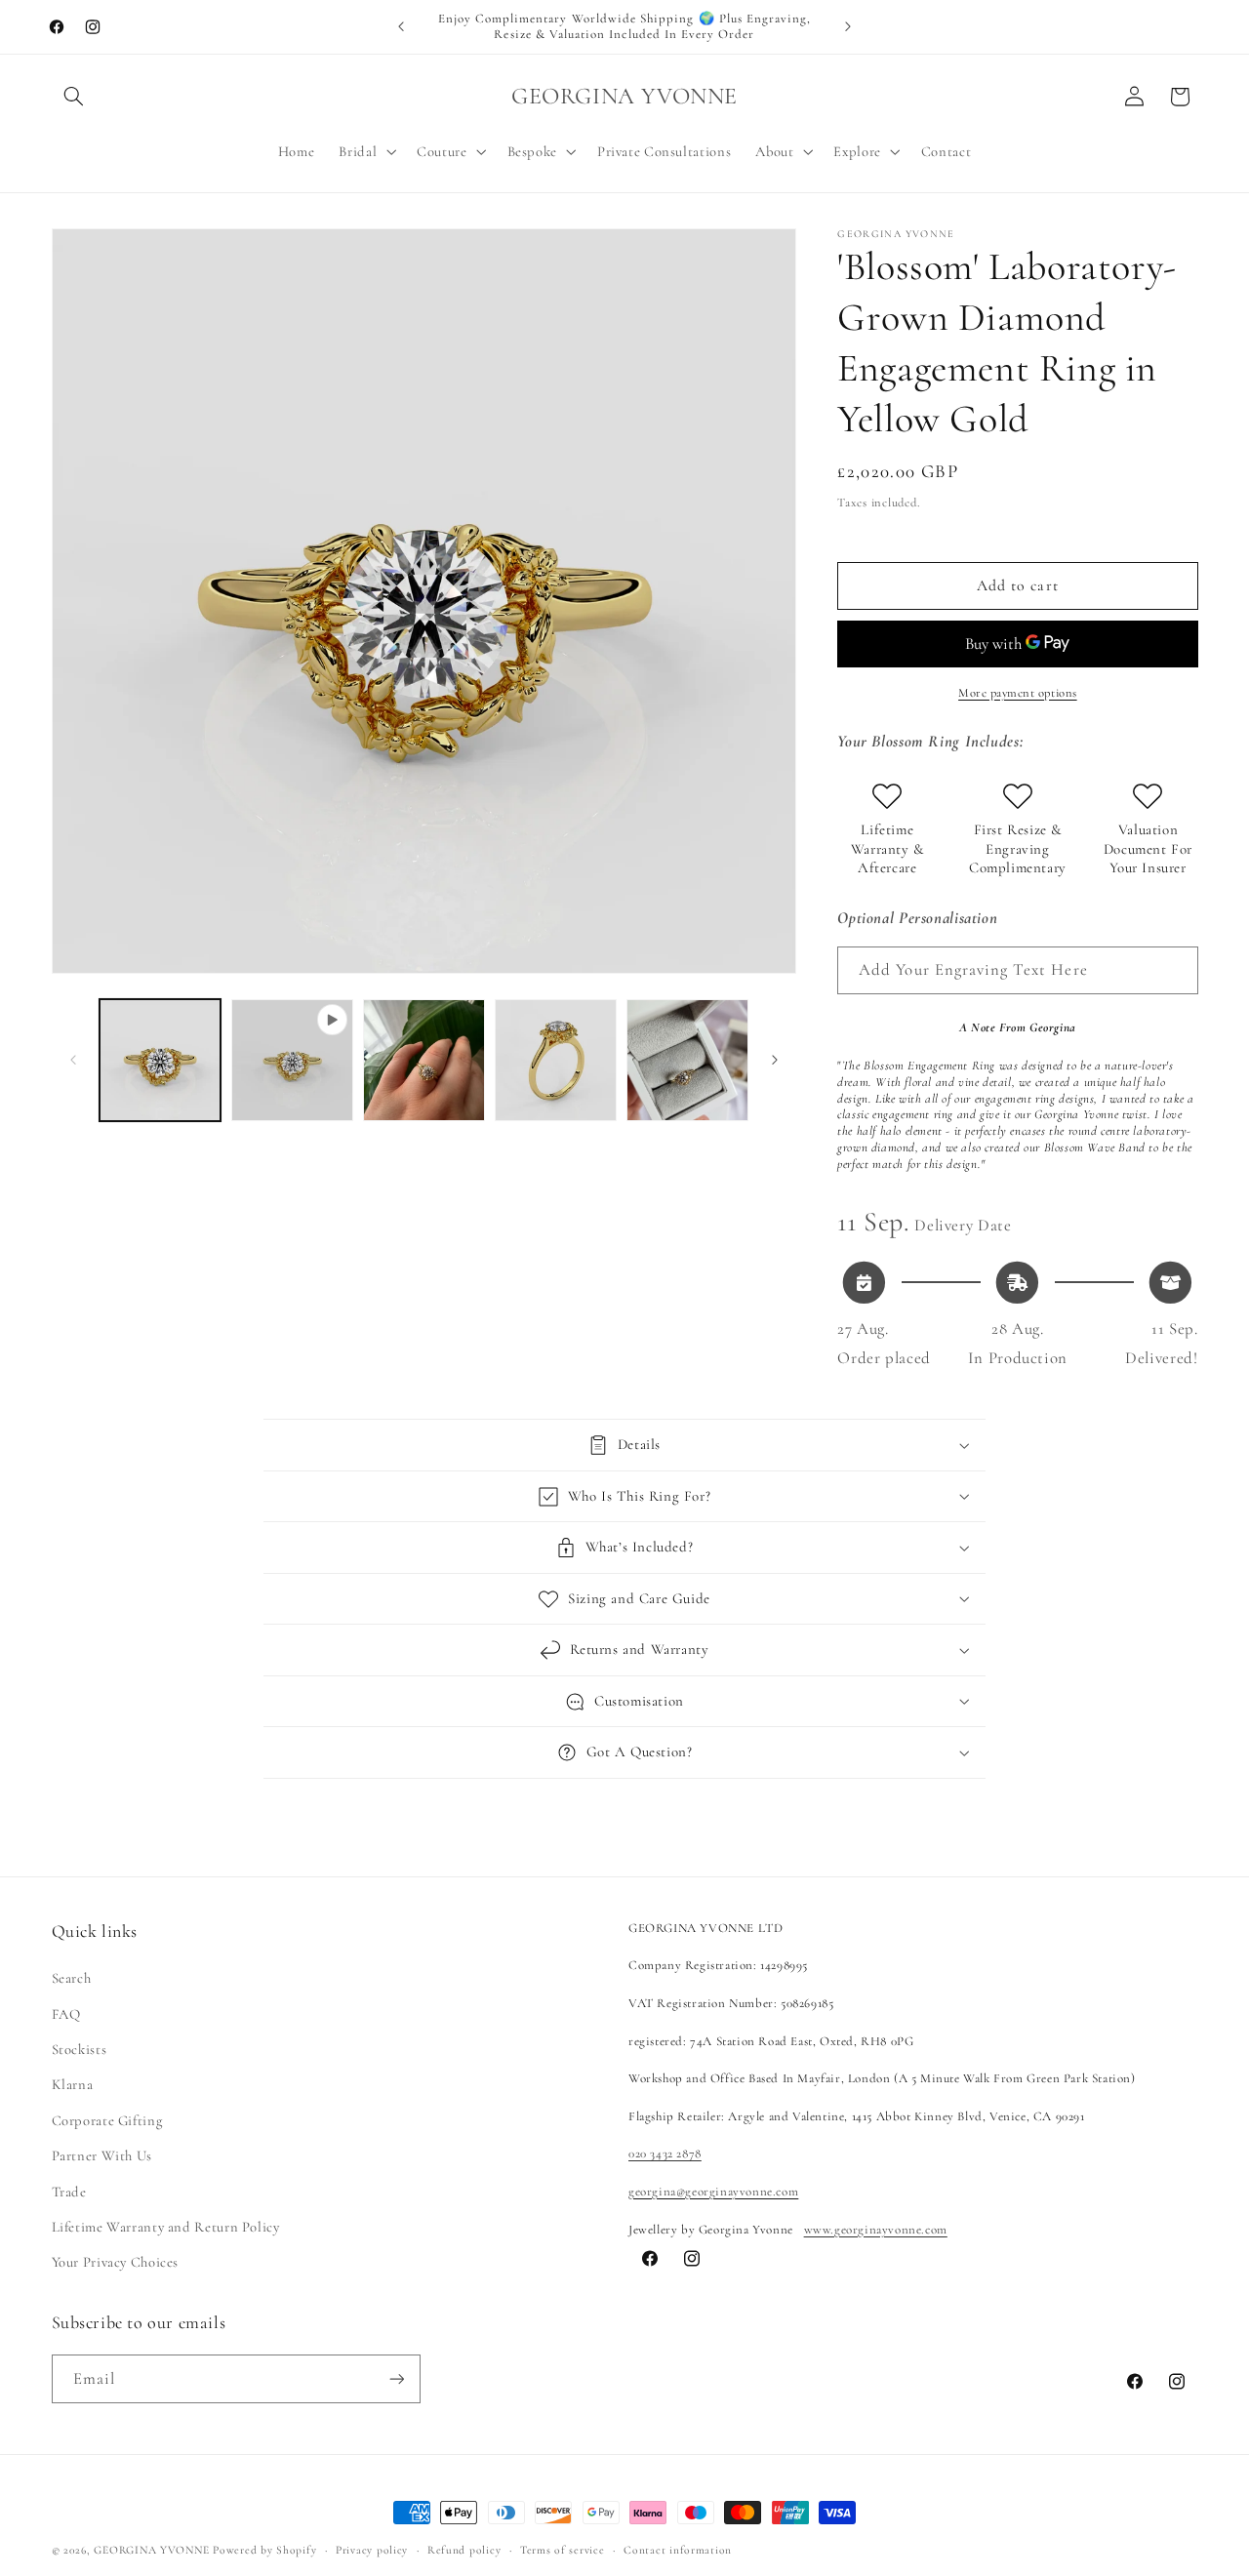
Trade (69, 2192)
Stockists (80, 2049)
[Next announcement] (848, 26)
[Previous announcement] (401, 26)
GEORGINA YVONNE (151, 2550)
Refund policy (464, 2550)
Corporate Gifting (107, 2120)
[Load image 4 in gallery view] (687, 1060)
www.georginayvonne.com (876, 2230)
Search (72, 1978)
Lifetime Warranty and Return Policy (166, 2227)
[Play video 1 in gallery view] (292, 1060)
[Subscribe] (396, 2378)
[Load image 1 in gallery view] (161, 1060)
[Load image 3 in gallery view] (556, 1060)
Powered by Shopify (264, 2550)
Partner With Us (102, 2155)
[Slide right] (775, 1060)
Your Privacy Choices (116, 2262)
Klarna (73, 2084)
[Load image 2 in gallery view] (424, 1060)
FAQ (66, 2014)
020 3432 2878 (665, 2153)
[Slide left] (73, 1060)
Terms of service (563, 2550)
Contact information (678, 2550)
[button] (74, 97)
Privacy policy (372, 2550)
